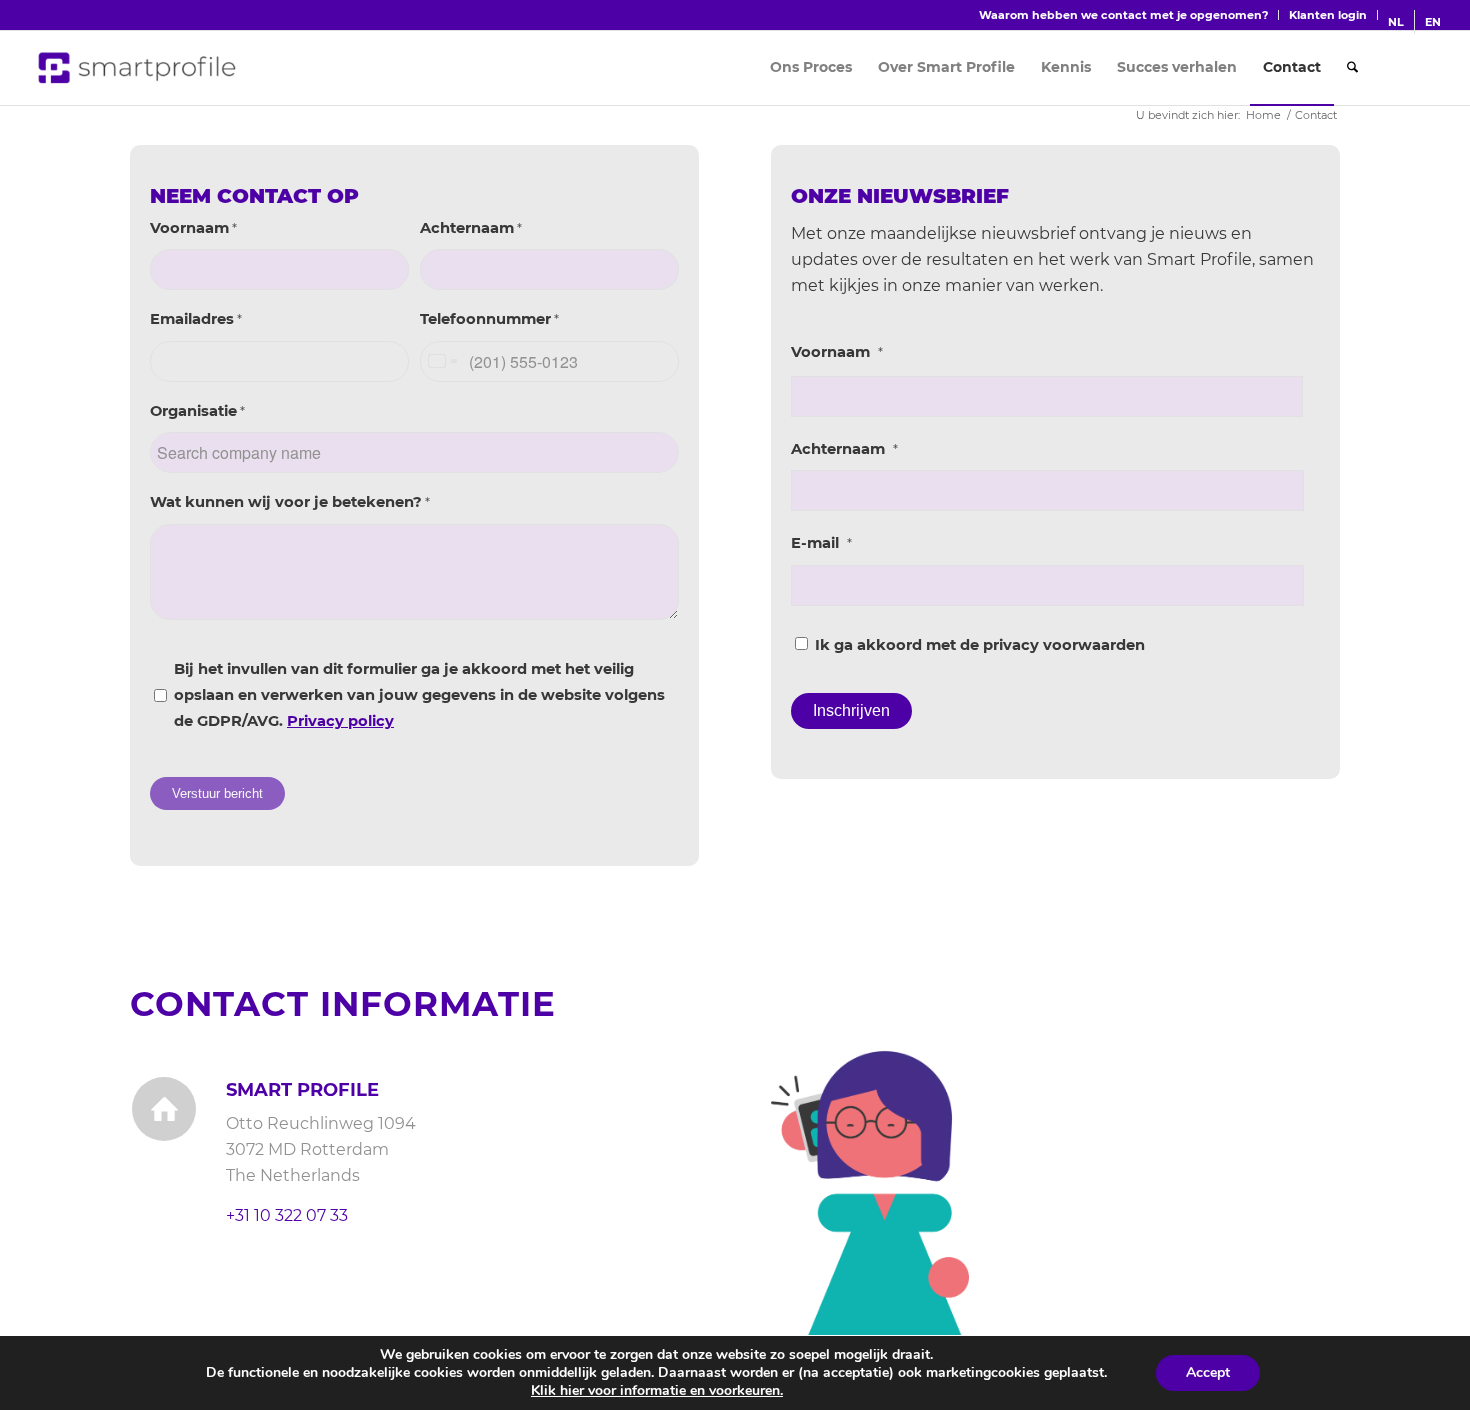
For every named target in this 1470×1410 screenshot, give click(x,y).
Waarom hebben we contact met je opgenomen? (1123, 15)
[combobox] (442, 361)
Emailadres (196, 319)
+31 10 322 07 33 (287, 1215)
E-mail (821, 543)
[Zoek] (1352, 67)
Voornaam (193, 228)
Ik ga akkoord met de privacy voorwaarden (980, 645)
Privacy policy (340, 721)
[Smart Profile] (138, 67)
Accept (1208, 1372)
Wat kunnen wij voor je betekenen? (290, 502)
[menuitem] (1124, 15)
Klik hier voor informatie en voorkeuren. (657, 1391)
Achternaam (471, 228)
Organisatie (197, 411)
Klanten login (1328, 15)
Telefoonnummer (489, 319)
